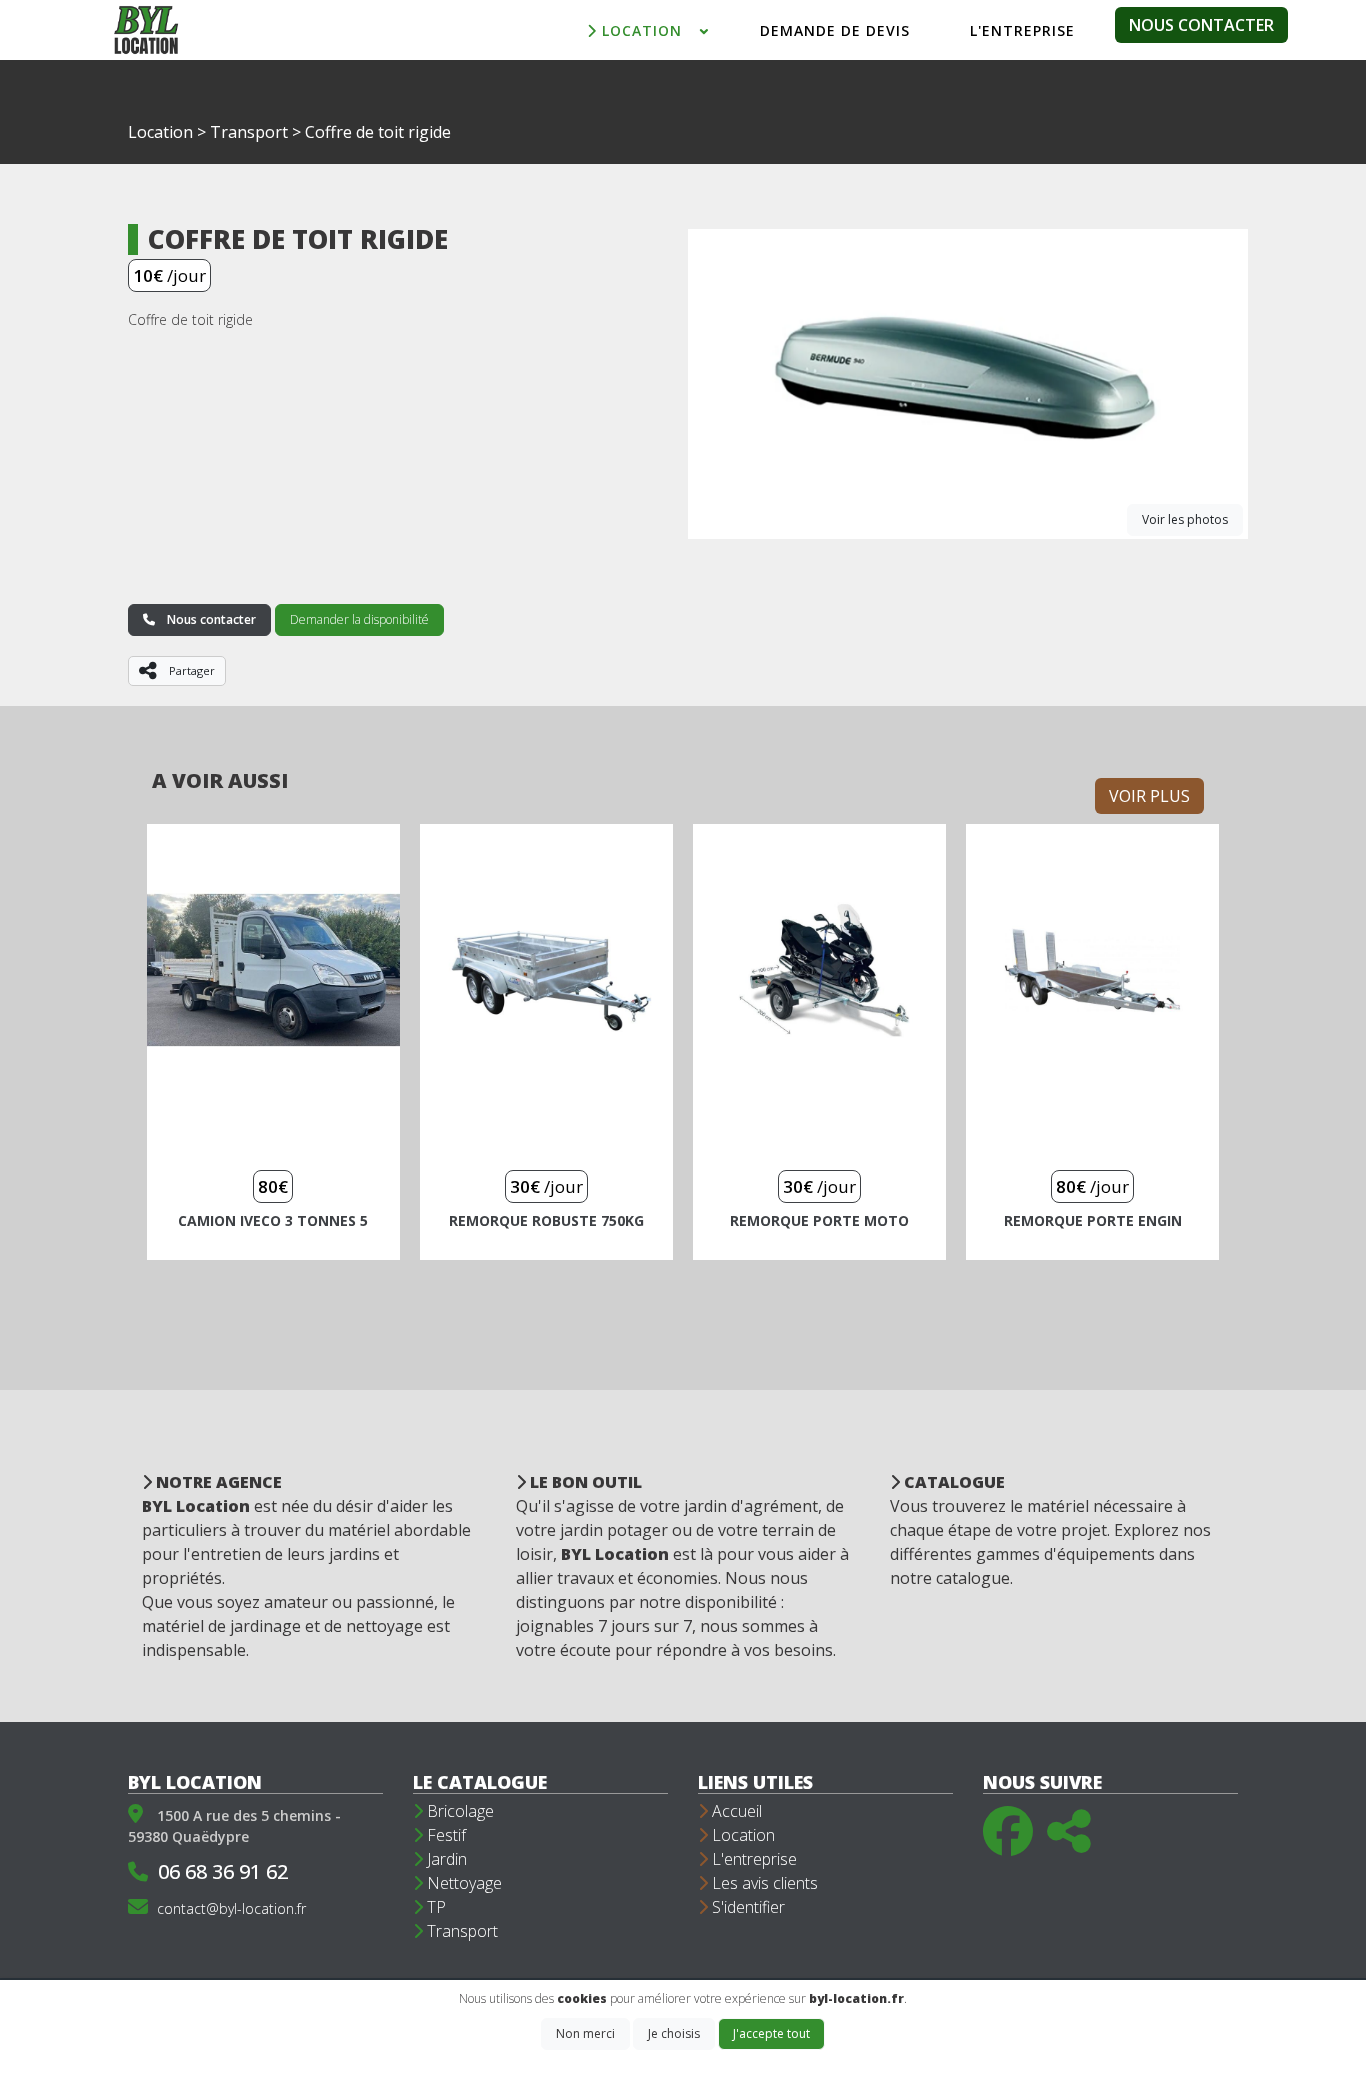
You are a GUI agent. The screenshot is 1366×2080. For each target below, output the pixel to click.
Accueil (735, 1811)
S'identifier (746, 1907)
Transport (249, 132)
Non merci (585, 2033)
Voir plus (1149, 796)
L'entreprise (752, 1859)
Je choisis (674, 2033)
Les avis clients (763, 1883)
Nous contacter (1201, 25)
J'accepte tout (771, 2033)
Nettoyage (462, 1883)
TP (434, 1907)
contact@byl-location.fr (231, 1908)
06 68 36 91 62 (223, 1871)
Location (160, 132)
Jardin (445, 1859)
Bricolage (458, 1811)
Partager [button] (196, 674)
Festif (444, 1835)
